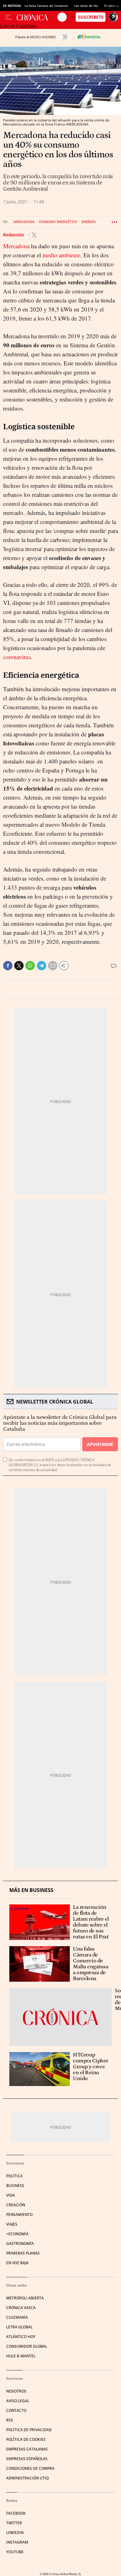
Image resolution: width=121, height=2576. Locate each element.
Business (15, 2186)
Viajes (12, 2224)
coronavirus (17, 657)
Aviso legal (18, 2401)
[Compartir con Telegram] (42, 966)
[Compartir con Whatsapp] (30, 966)
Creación (16, 2205)
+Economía (17, 2234)
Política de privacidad (29, 2430)
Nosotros (16, 2391)
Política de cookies (26, 2439)
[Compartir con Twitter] (19, 966)
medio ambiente (61, 255)
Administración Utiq (27, 2478)
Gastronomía (20, 2243)
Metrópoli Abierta (25, 2298)
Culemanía (17, 2317)
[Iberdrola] (89, 37)
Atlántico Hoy (21, 2337)
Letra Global (19, 2327)
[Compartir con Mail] (53, 966)
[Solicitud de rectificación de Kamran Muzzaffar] (60, 2017)
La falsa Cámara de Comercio (46, 6)
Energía (89, 222)
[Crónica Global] (37, 17)
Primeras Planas (23, 2253)
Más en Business (31, 1890)
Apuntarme (100, 1444)
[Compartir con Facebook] (8, 966)
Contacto (16, 2410)
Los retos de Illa (86, 6)
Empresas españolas (27, 2459)
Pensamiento (19, 2215)
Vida (11, 2195)
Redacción (14, 235)
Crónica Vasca (21, 2308)
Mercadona (24, 222)
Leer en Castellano (18, 26)
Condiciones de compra (30, 2468)
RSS (10, 2420)
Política (14, 2176)
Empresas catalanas (27, 2449)
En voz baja (17, 2263)
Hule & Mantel (21, 2356)
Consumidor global (27, 2346)
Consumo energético (58, 222)
